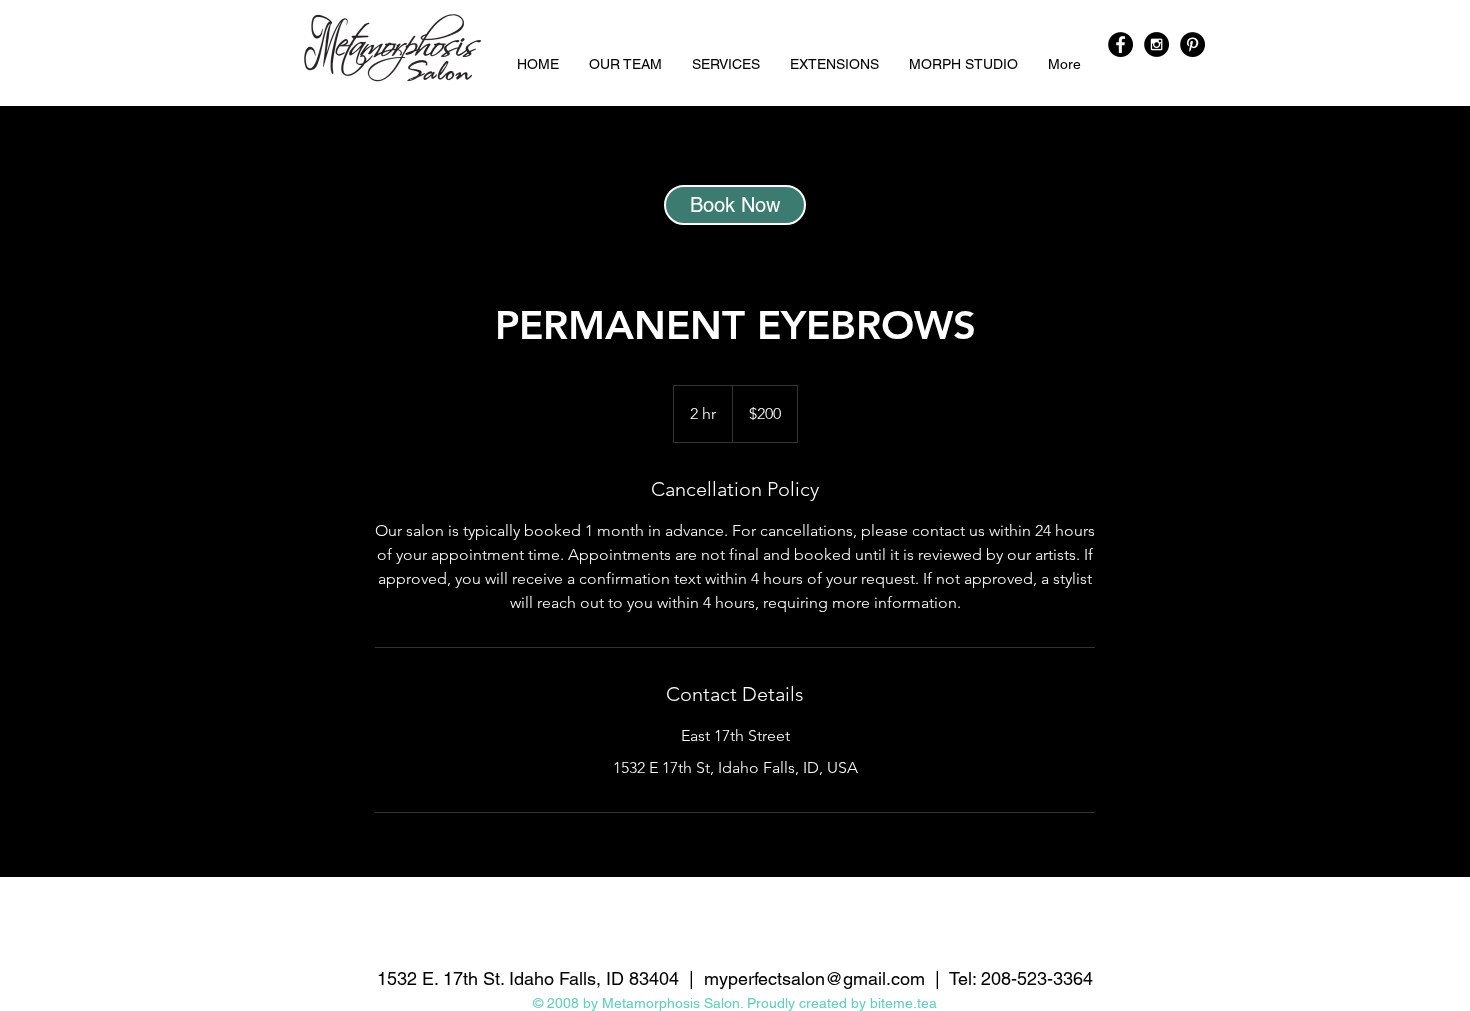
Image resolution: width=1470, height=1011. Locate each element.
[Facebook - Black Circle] (1120, 44)
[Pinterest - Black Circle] (1192, 44)
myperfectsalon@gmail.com (814, 978)
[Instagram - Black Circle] (1156, 44)
